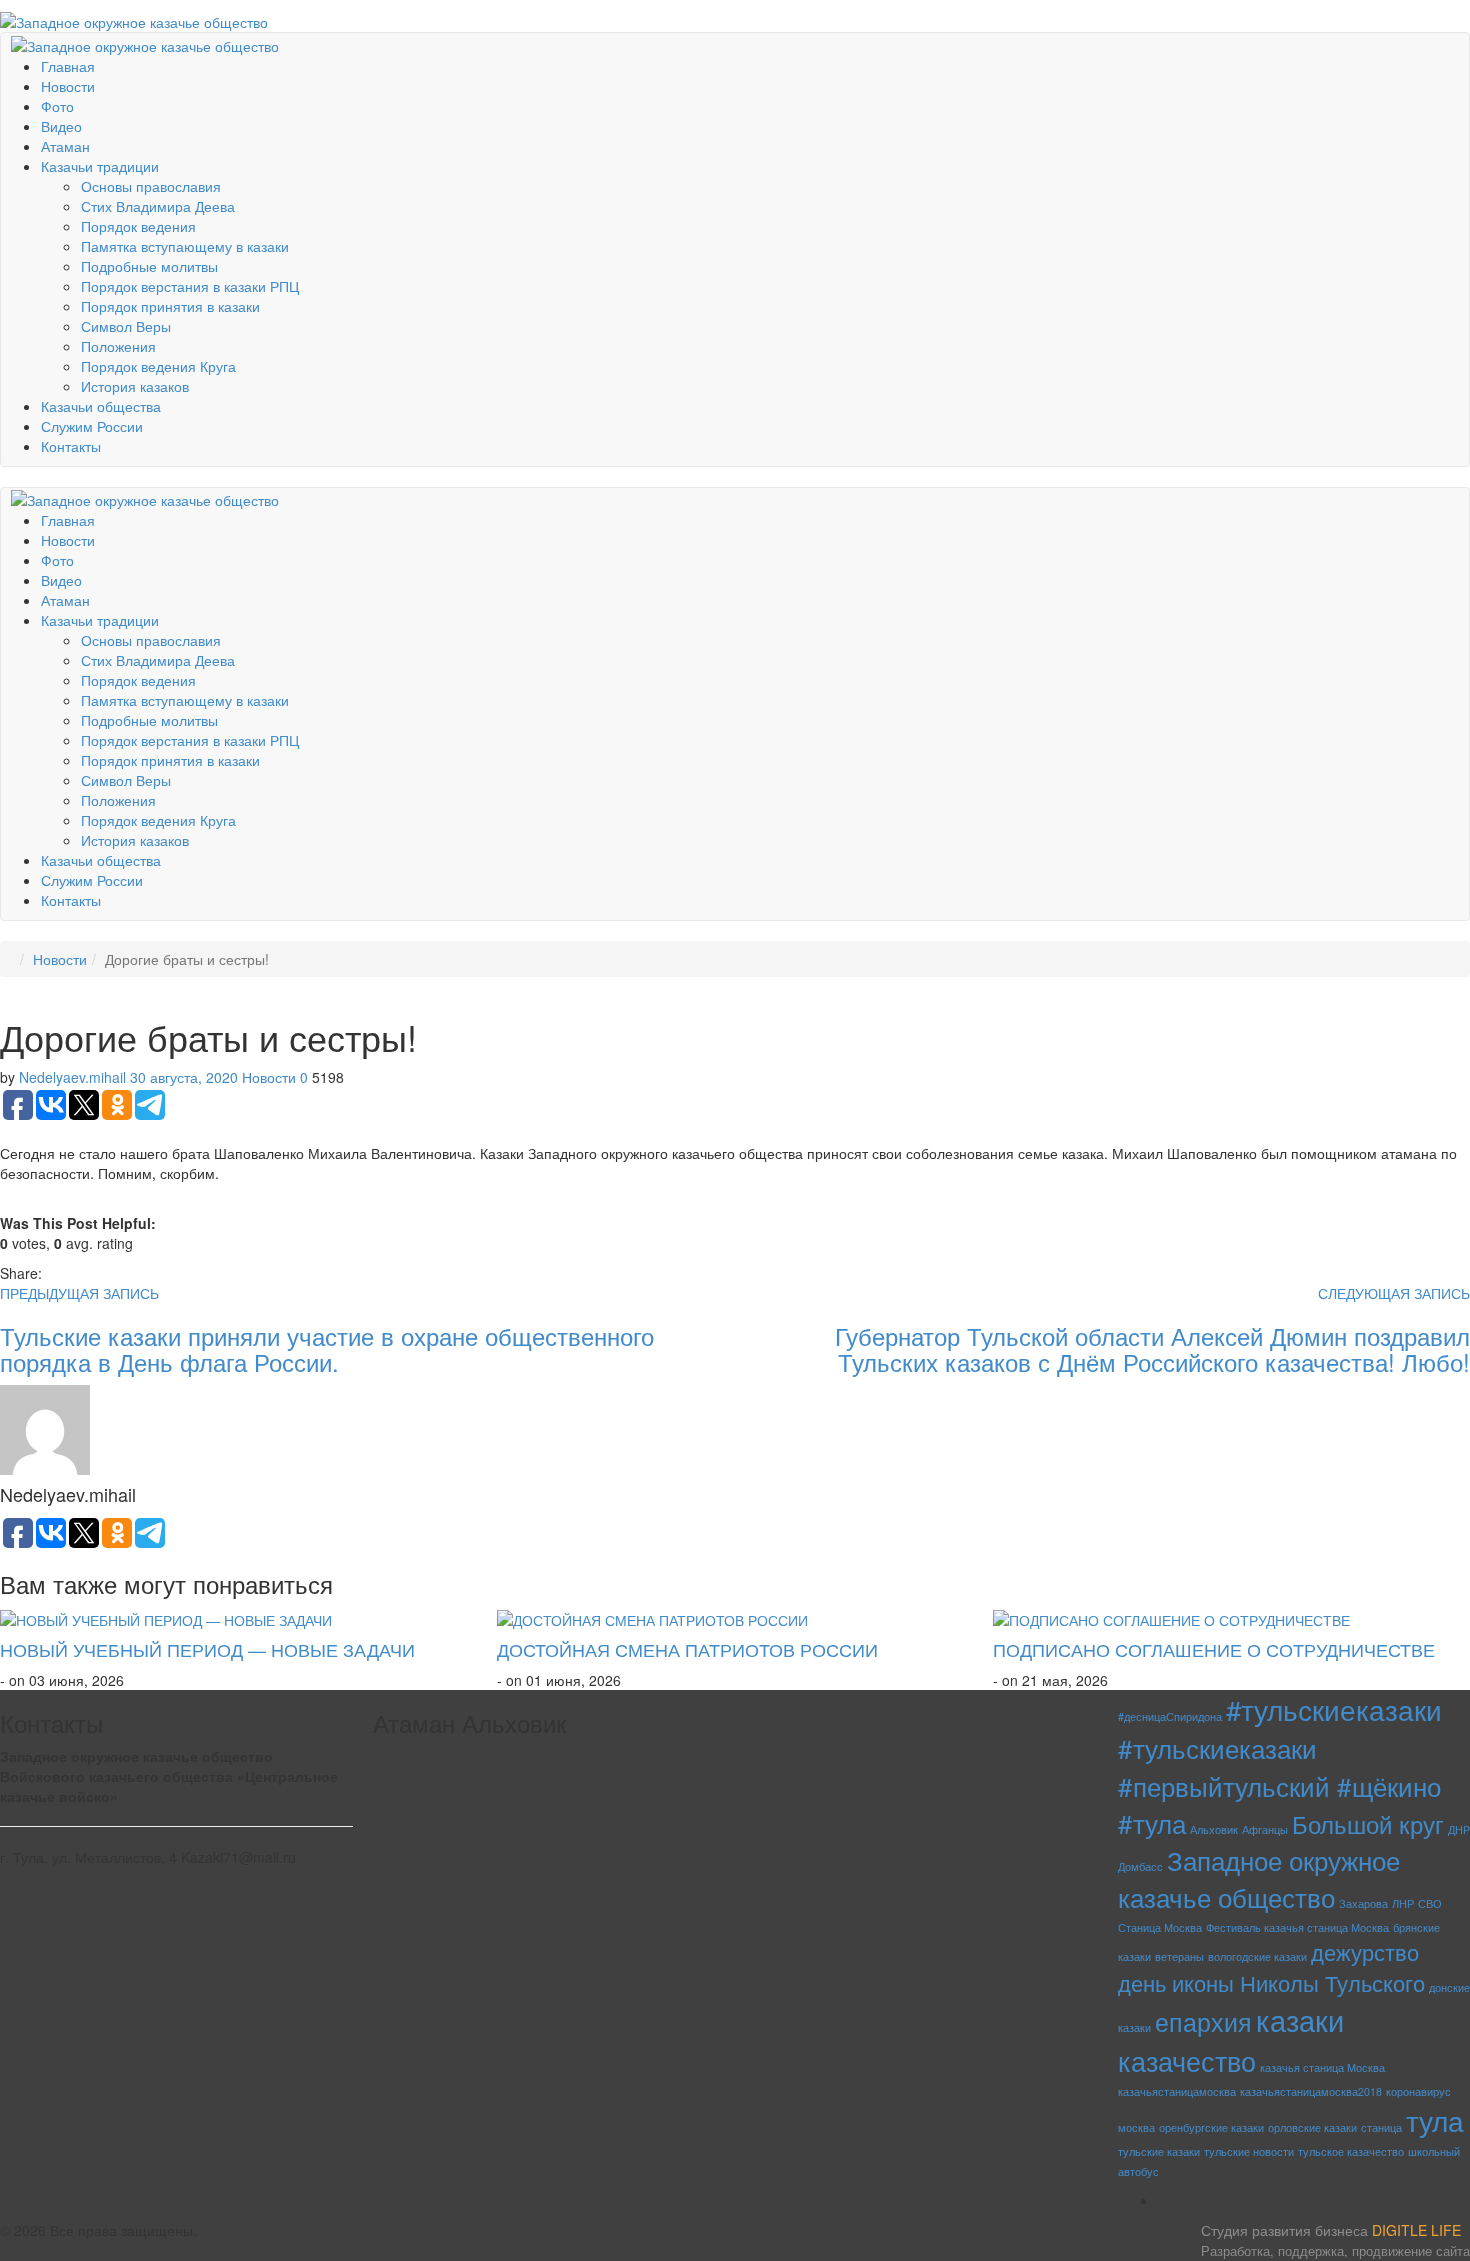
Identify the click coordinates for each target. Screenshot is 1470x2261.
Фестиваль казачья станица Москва (1297, 1927)
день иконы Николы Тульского (1271, 1982)
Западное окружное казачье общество (1259, 1878)
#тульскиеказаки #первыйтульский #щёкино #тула (1279, 1785)
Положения (118, 346)
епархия (1203, 2021)
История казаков (135, 386)
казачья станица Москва (1322, 2067)
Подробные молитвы (149, 266)
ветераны (1179, 1956)
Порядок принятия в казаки (170, 306)
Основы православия (151, 186)
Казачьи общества (101, 406)
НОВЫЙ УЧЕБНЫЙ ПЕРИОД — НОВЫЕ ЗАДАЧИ (207, 1649)
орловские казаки (1312, 2127)
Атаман (65, 146)
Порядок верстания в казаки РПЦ (190, 286)
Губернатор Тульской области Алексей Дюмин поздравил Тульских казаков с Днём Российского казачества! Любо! (1152, 1348)
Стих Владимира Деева (158, 206)
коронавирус (1418, 2091)
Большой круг (1368, 1823)
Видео (61, 126)
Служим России (92, 426)
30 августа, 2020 (184, 1077)
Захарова (1363, 1903)
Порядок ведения (138, 226)
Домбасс (1140, 1866)
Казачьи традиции (100, 166)
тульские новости (1249, 2151)
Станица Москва (1160, 1927)
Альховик (1214, 1829)
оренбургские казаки (1211, 2127)
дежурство (1365, 1951)
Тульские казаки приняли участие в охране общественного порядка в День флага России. (327, 1348)
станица (1381, 2127)
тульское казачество (1351, 2151)
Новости (68, 86)
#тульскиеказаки (1334, 1709)
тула (1435, 2119)
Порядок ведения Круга (158, 366)
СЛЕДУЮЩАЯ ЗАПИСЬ (1394, 1293)
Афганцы (1265, 1829)
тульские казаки (1159, 2151)
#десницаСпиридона (1170, 1716)
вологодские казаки (1257, 1956)
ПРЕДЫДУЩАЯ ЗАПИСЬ (79, 1293)
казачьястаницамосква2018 (1311, 2091)
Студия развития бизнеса (1335, 2240)
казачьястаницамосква (1177, 2091)
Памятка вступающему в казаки (185, 246)
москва (1136, 2127)
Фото (57, 106)
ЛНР (1403, 1903)
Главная (68, 66)
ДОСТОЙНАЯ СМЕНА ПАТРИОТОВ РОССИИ (687, 1649)
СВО (1430, 1903)
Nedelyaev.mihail (72, 1077)
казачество (1187, 2060)
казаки (1300, 2019)
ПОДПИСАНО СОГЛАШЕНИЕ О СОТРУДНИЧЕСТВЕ (1214, 1649)
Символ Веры (126, 326)
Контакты (71, 446)
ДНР (1459, 1829)
